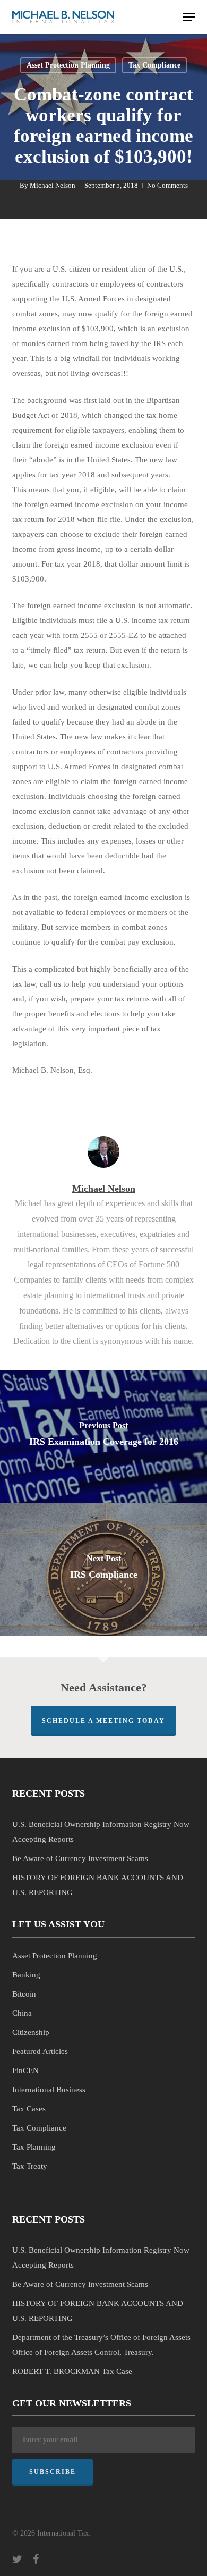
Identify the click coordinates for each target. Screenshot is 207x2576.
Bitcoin (24, 1994)
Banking (26, 1975)
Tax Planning (34, 2147)
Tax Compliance (154, 65)
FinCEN (25, 2070)
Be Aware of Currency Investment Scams (80, 1858)
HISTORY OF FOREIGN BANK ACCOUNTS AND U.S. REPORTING (98, 1885)
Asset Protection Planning (68, 65)
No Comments (167, 185)
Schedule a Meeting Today (103, 1721)
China (22, 2013)
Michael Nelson (53, 185)
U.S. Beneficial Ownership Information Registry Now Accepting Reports (101, 1832)
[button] (189, 17)
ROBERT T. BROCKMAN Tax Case (72, 2371)
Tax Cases (29, 2109)
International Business (49, 2090)
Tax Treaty (30, 2166)
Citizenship (31, 2032)
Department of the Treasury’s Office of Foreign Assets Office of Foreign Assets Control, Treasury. (101, 2345)
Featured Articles (40, 2051)
